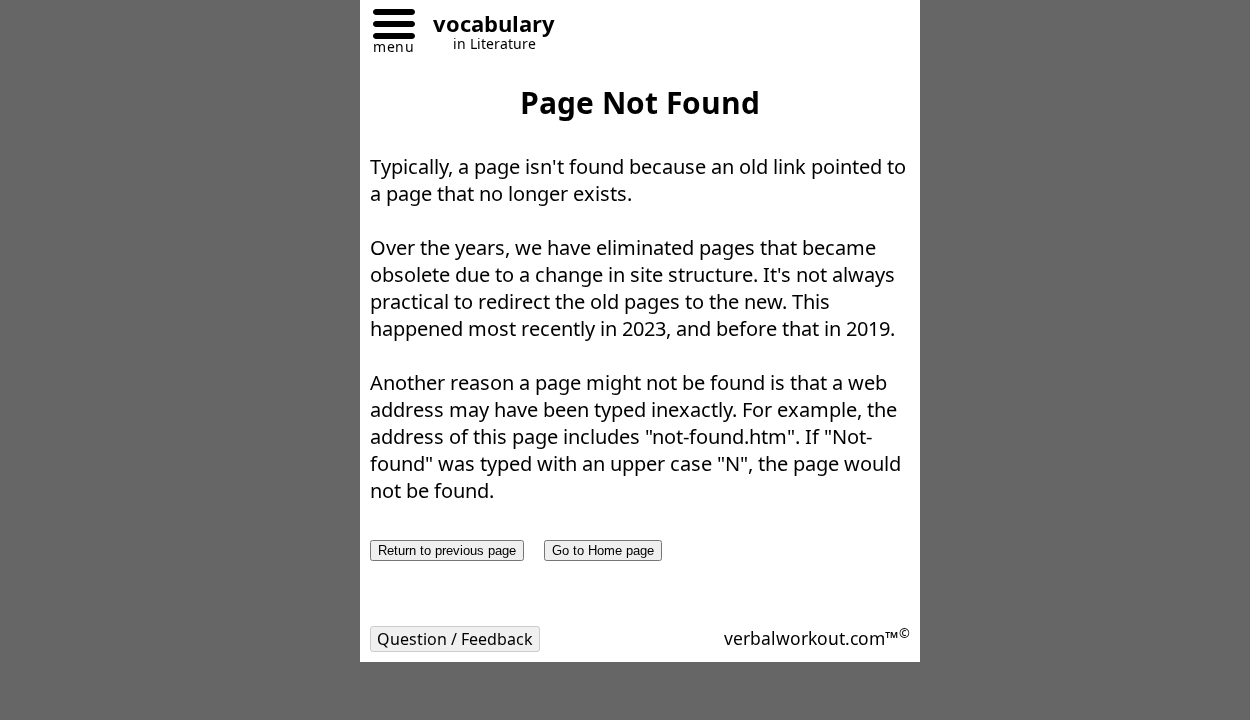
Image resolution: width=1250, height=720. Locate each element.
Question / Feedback (455, 639)
